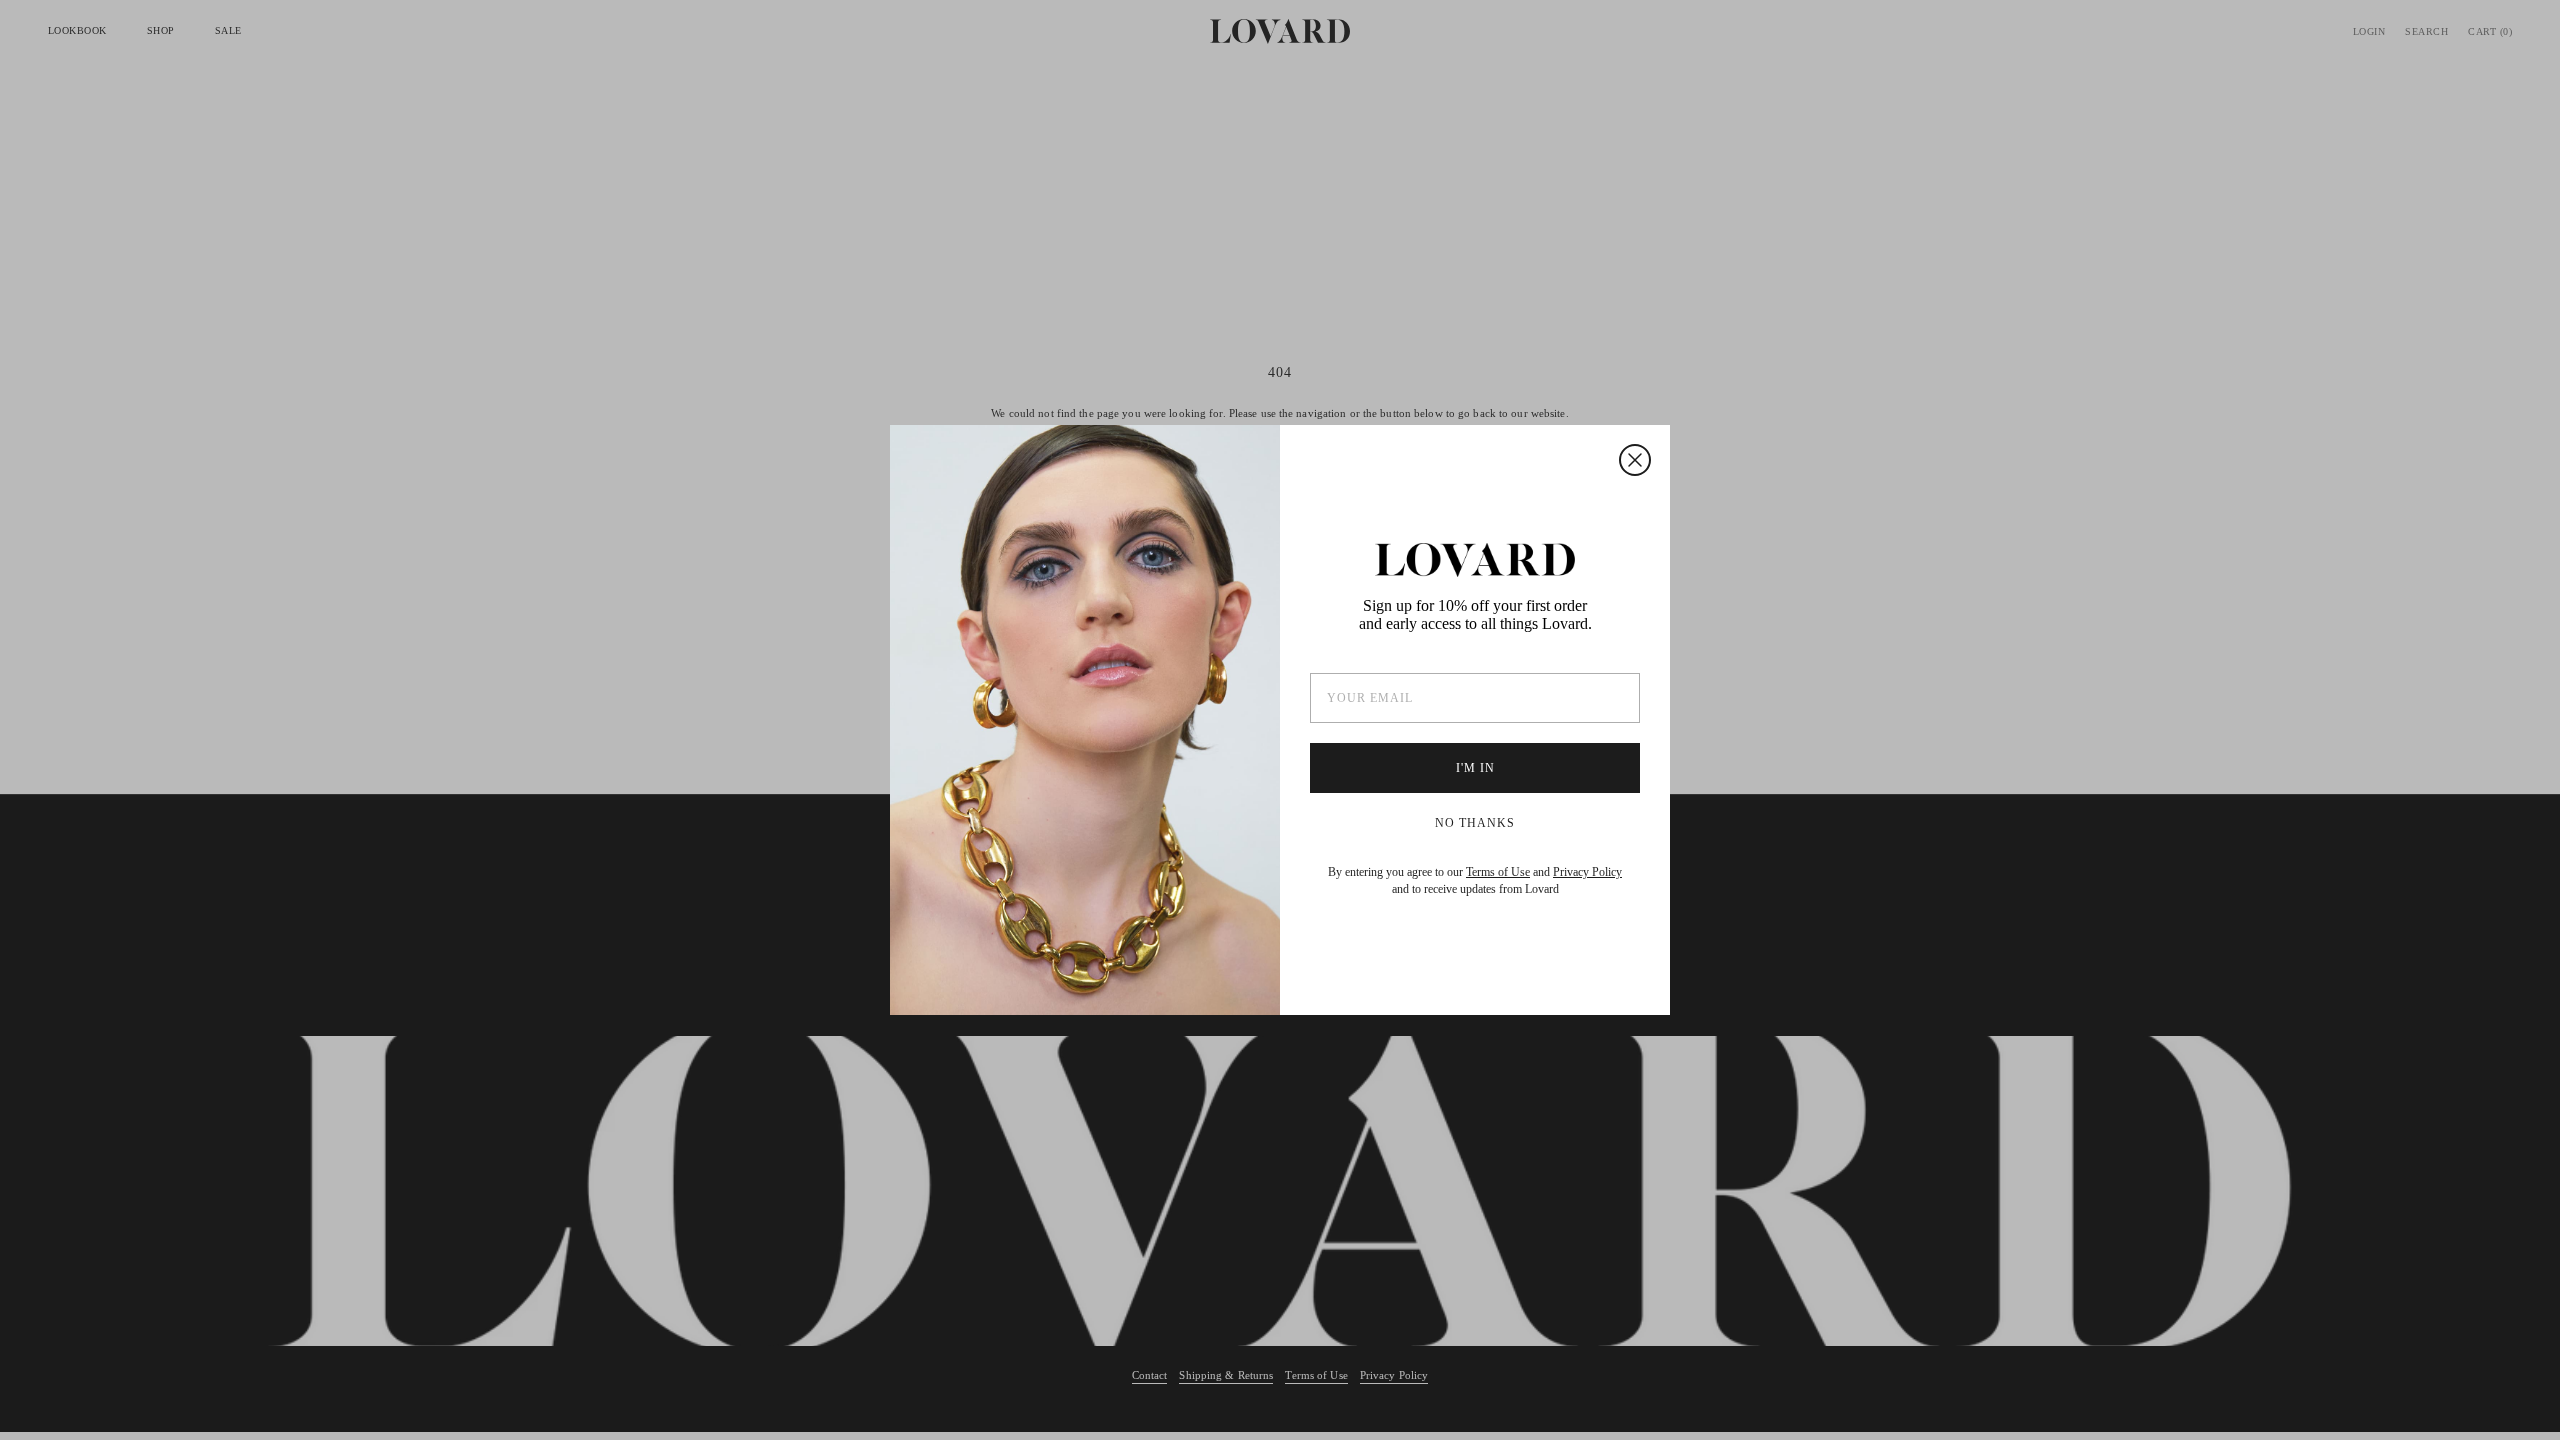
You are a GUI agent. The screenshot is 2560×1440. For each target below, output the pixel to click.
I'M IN (1475, 768)
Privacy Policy (1587, 872)
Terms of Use (1498, 872)
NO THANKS (1475, 823)
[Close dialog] (1635, 460)
